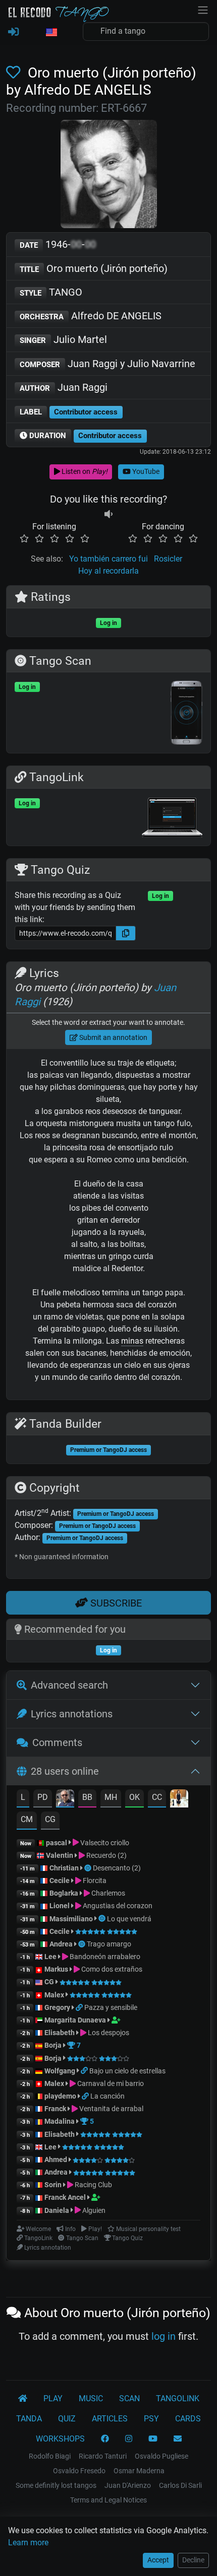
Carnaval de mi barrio (110, 2083)
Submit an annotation (113, 1037)
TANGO (51, 292)
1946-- (58, 244)
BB (87, 1797)
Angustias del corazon (117, 1906)
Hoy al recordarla (108, 571)
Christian (64, 1868)
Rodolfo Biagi (50, 2456)
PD (43, 1797)
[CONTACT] (178, 2439)
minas (132, 1341)
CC (157, 1797)
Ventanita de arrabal (111, 2109)
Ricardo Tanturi (103, 2456)
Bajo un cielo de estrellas (127, 2071)
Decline (193, 2560)
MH (111, 1797)
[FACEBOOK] (105, 2439)
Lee (50, 1957)
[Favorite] (15, 73)
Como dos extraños (111, 1969)
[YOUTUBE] (153, 2439)
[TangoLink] (80, 2007)
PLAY (53, 2398)
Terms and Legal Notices (108, 2500)
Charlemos (107, 1893)
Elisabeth (60, 2033)
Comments (57, 1743)
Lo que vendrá (129, 1919)
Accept (158, 2560)
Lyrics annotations (72, 1714)
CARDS (188, 2419)
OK (134, 1797)
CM (27, 1819)
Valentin (60, 1855)
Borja (53, 2045)
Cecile (60, 1881)
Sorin (53, 2185)
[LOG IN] (13, 32)
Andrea (61, 1944)
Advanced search (69, 1685)
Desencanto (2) (117, 1868)
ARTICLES (110, 2419)
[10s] (108, 514)
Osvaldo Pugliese (161, 2456)
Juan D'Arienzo (128, 2485)
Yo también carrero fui (108, 559)
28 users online (65, 1771)
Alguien (93, 2210)
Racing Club (93, 2185)
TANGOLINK (178, 2398)
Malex (54, 1995)
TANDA (29, 2419)
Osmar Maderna (139, 2471)
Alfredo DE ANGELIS (91, 316)
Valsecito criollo (104, 1843)
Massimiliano (71, 1919)
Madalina (60, 2121)
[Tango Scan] (89, 1868)
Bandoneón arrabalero (104, 1957)
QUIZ (67, 2419)
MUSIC (91, 2398)
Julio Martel (63, 339)
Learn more (28, 2543)
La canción (107, 2096)
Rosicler (168, 559)
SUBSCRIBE (115, 1603)
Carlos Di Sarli (180, 2485)
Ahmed (56, 2160)
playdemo (60, 2096)
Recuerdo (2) (106, 1855)
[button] (51, 33)
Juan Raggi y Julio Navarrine (107, 364)
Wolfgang (60, 2071)
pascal (57, 1843)
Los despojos (108, 2033)
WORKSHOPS (60, 2439)
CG (50, 1819)
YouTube (145, 471)
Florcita (94, 1881)
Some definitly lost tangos (56, 2485)
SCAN (129, 2398)
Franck (55, 2109)
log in (164, 2336)
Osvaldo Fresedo (79, 2471)
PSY (151, 2419)
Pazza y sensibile (111, 2007)
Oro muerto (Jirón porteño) (94, 268)
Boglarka (64, 1893)
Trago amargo (109, 1944)
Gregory (57, 2007)
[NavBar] (203, 9)
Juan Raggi (64, 387)
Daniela (58, 2210)
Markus (56, 1969)
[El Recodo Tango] (23, 2399)
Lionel (60, 1906)
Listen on (84, 471)
